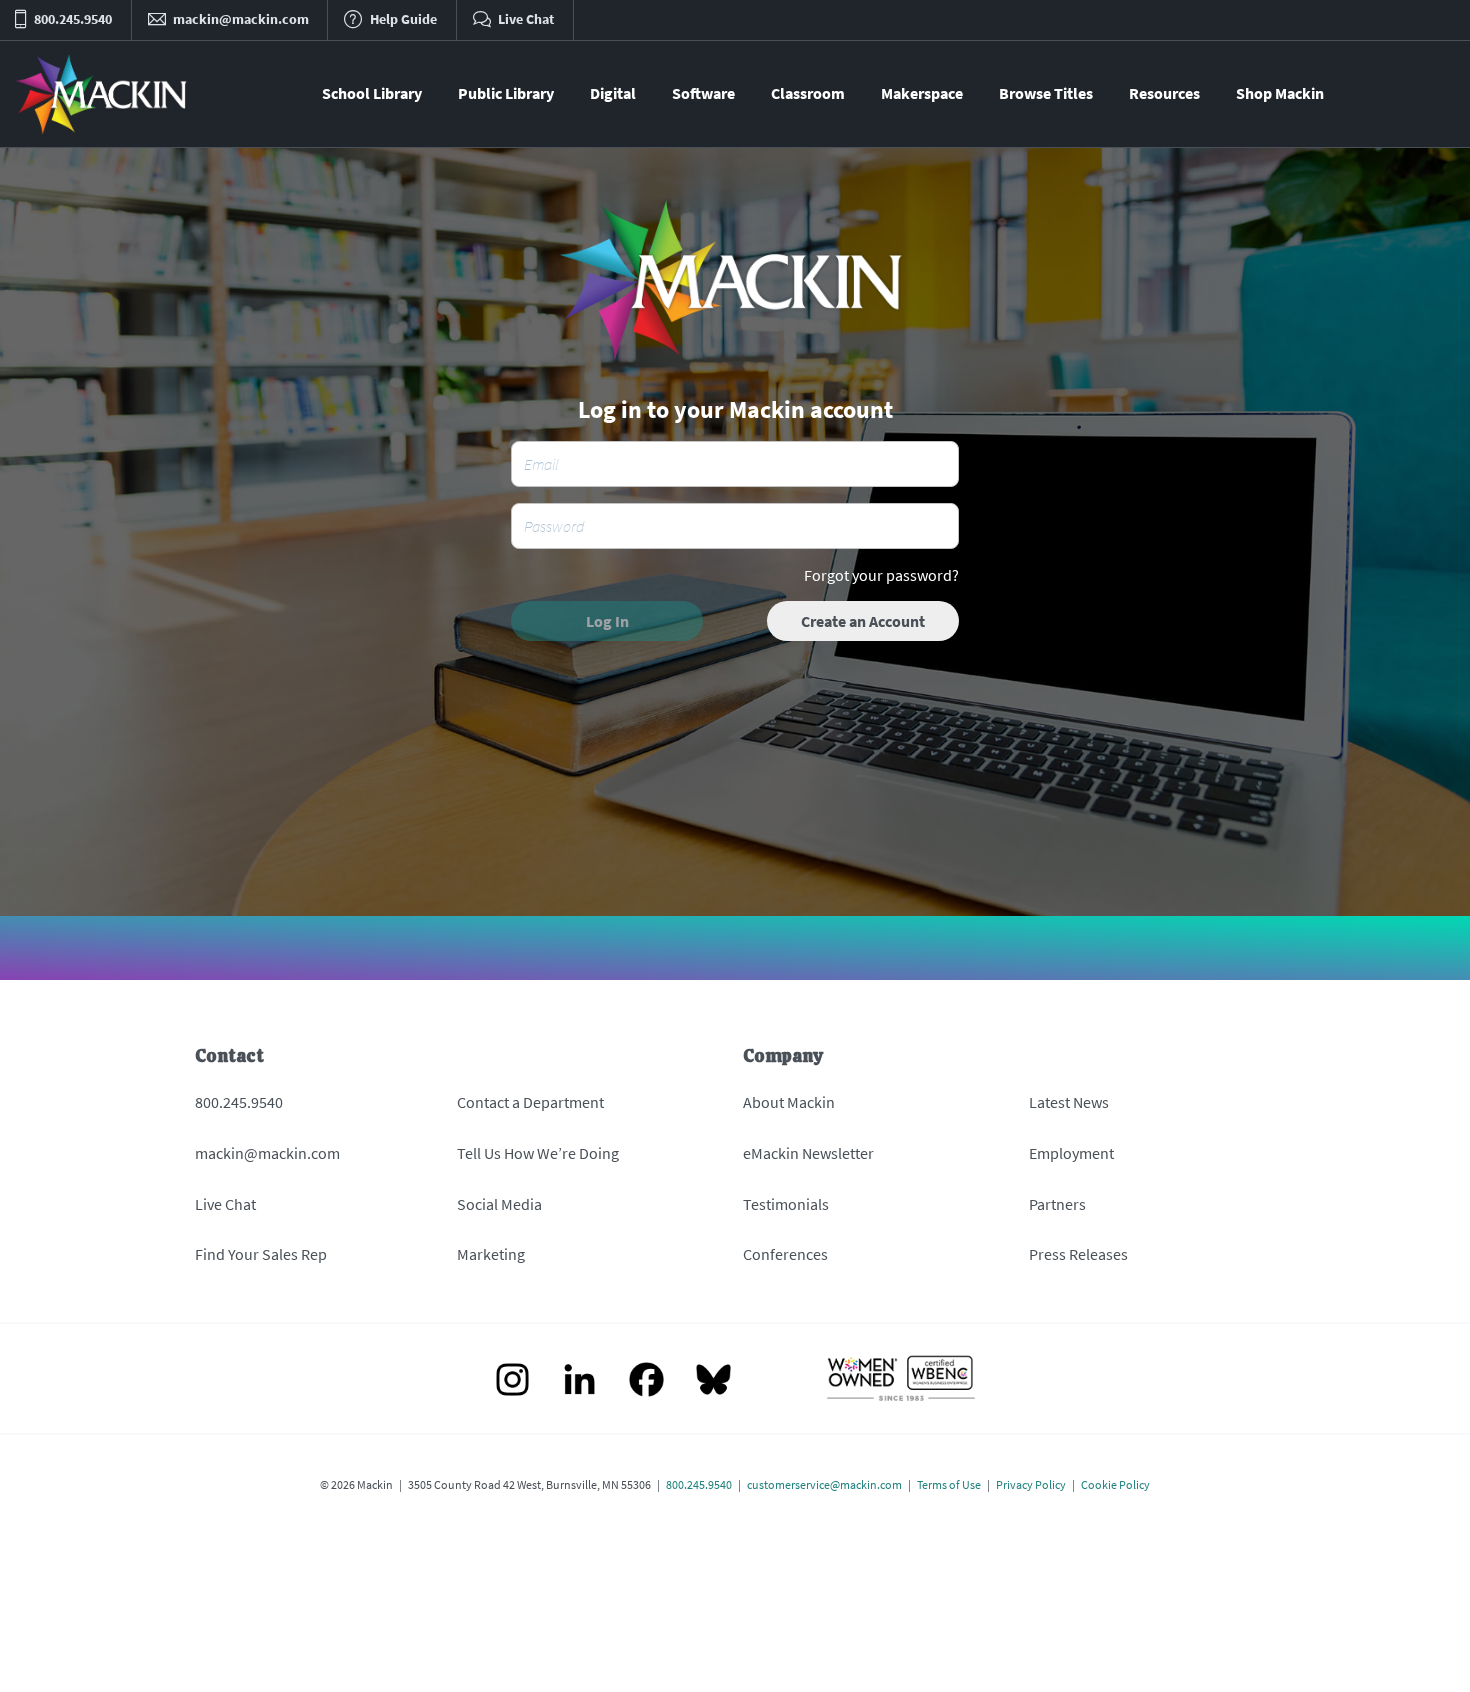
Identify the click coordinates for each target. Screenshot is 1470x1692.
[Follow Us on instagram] (512, 1381)
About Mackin (789, 1102)
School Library (372, 93)
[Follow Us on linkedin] (579, 1381)
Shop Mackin (1280, 93)
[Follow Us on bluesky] (713, 1381)
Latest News (1069, 1102)
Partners (1057, 1204)
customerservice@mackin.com (824, 1484)
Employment (1071, 1153)
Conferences (785, 1254)
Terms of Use (949, 1484)
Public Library (506, 93)
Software (703, 93)
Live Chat (225, 1204)
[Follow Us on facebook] (646, 1381)
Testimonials (786, 1204)
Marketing (491, 1254)
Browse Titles (1046, 93)
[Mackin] (102, 94)
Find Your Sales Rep (261, 1254)
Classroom (808, 93)
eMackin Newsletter (808, 1153)
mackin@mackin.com (267, 1153)
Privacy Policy (1031, 1484)
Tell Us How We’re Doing (538, 1153)
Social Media (499, 1204)
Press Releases (1078, 1254)
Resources (1164, 93)
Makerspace (922, 93)
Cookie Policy (1115, 1484)
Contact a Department (530, 1102)
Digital (613, 93)
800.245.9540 (239, 1102)
